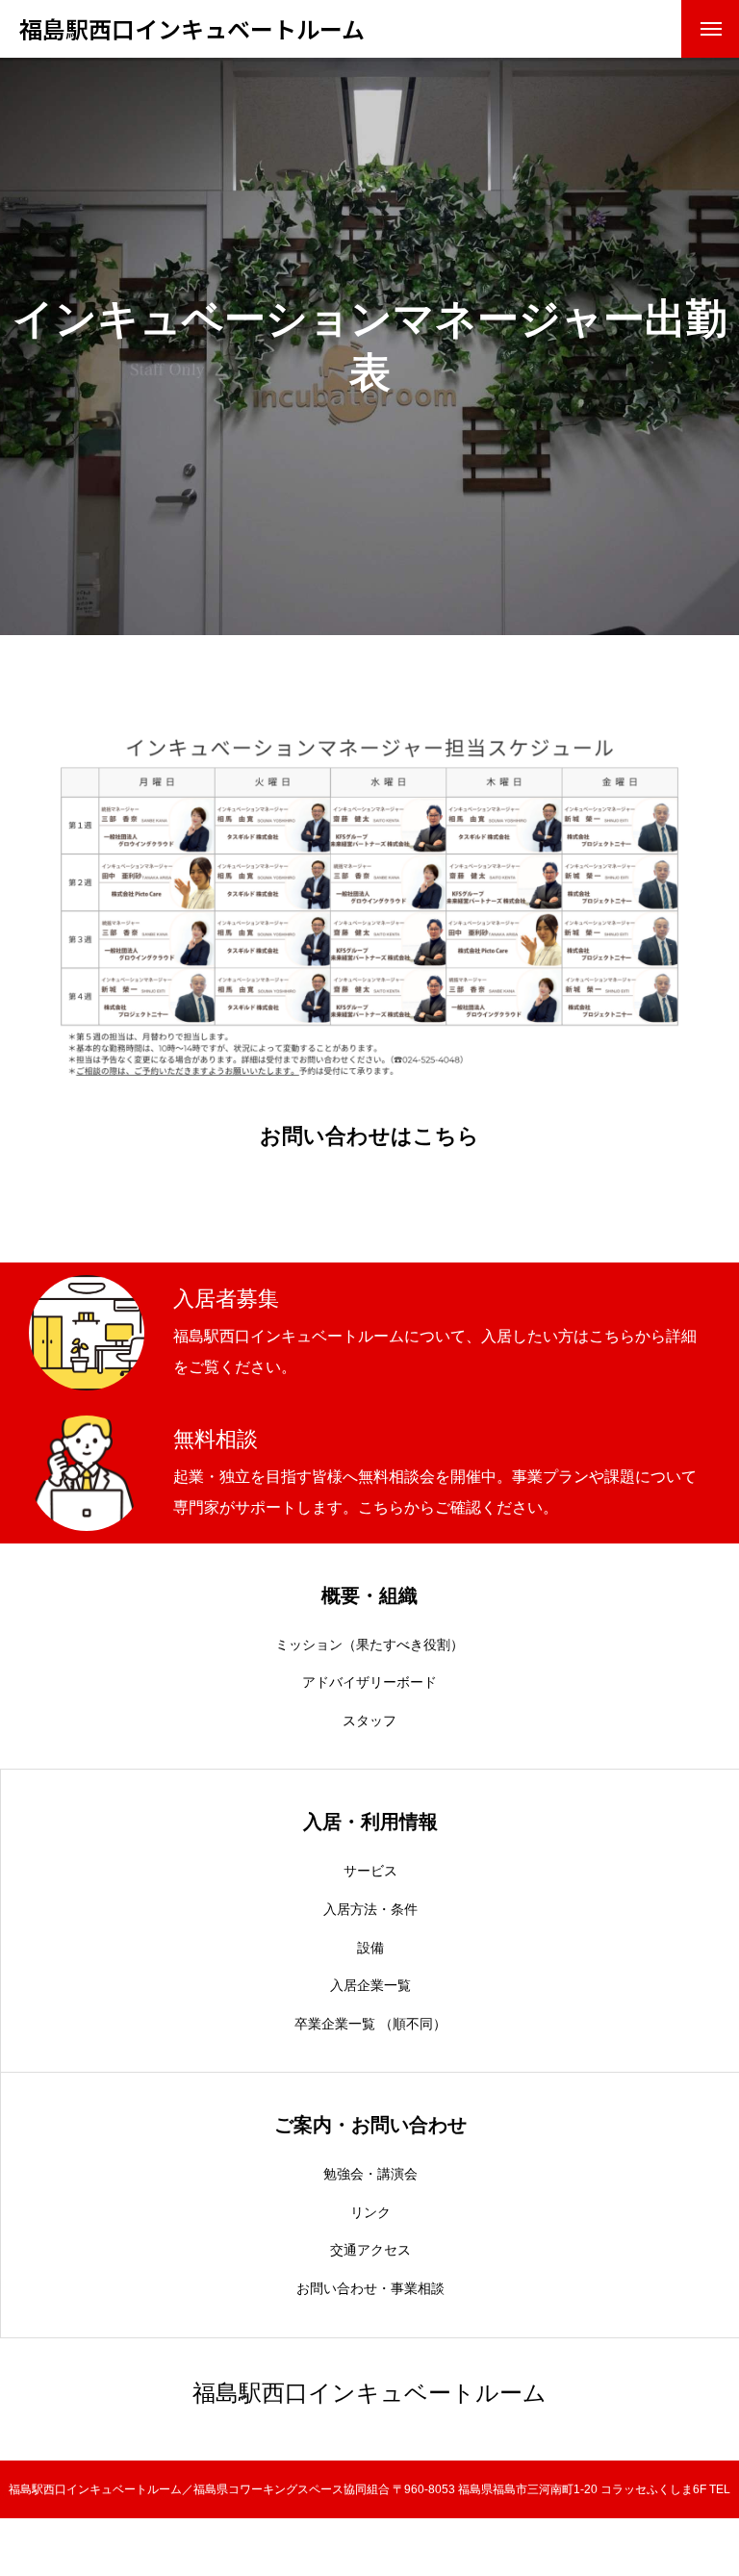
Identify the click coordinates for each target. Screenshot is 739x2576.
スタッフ (369, 1721)
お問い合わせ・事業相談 (370, 2288)
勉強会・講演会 (370, 2174)
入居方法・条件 (370, 1909)
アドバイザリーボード (369, 1682)
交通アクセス (370, 2250)
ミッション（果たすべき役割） (369, 1645)
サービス (370, 1871)
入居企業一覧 (370, 1985)
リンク (370, 2212)
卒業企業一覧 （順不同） (370, 2024)
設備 (370, 1948)
